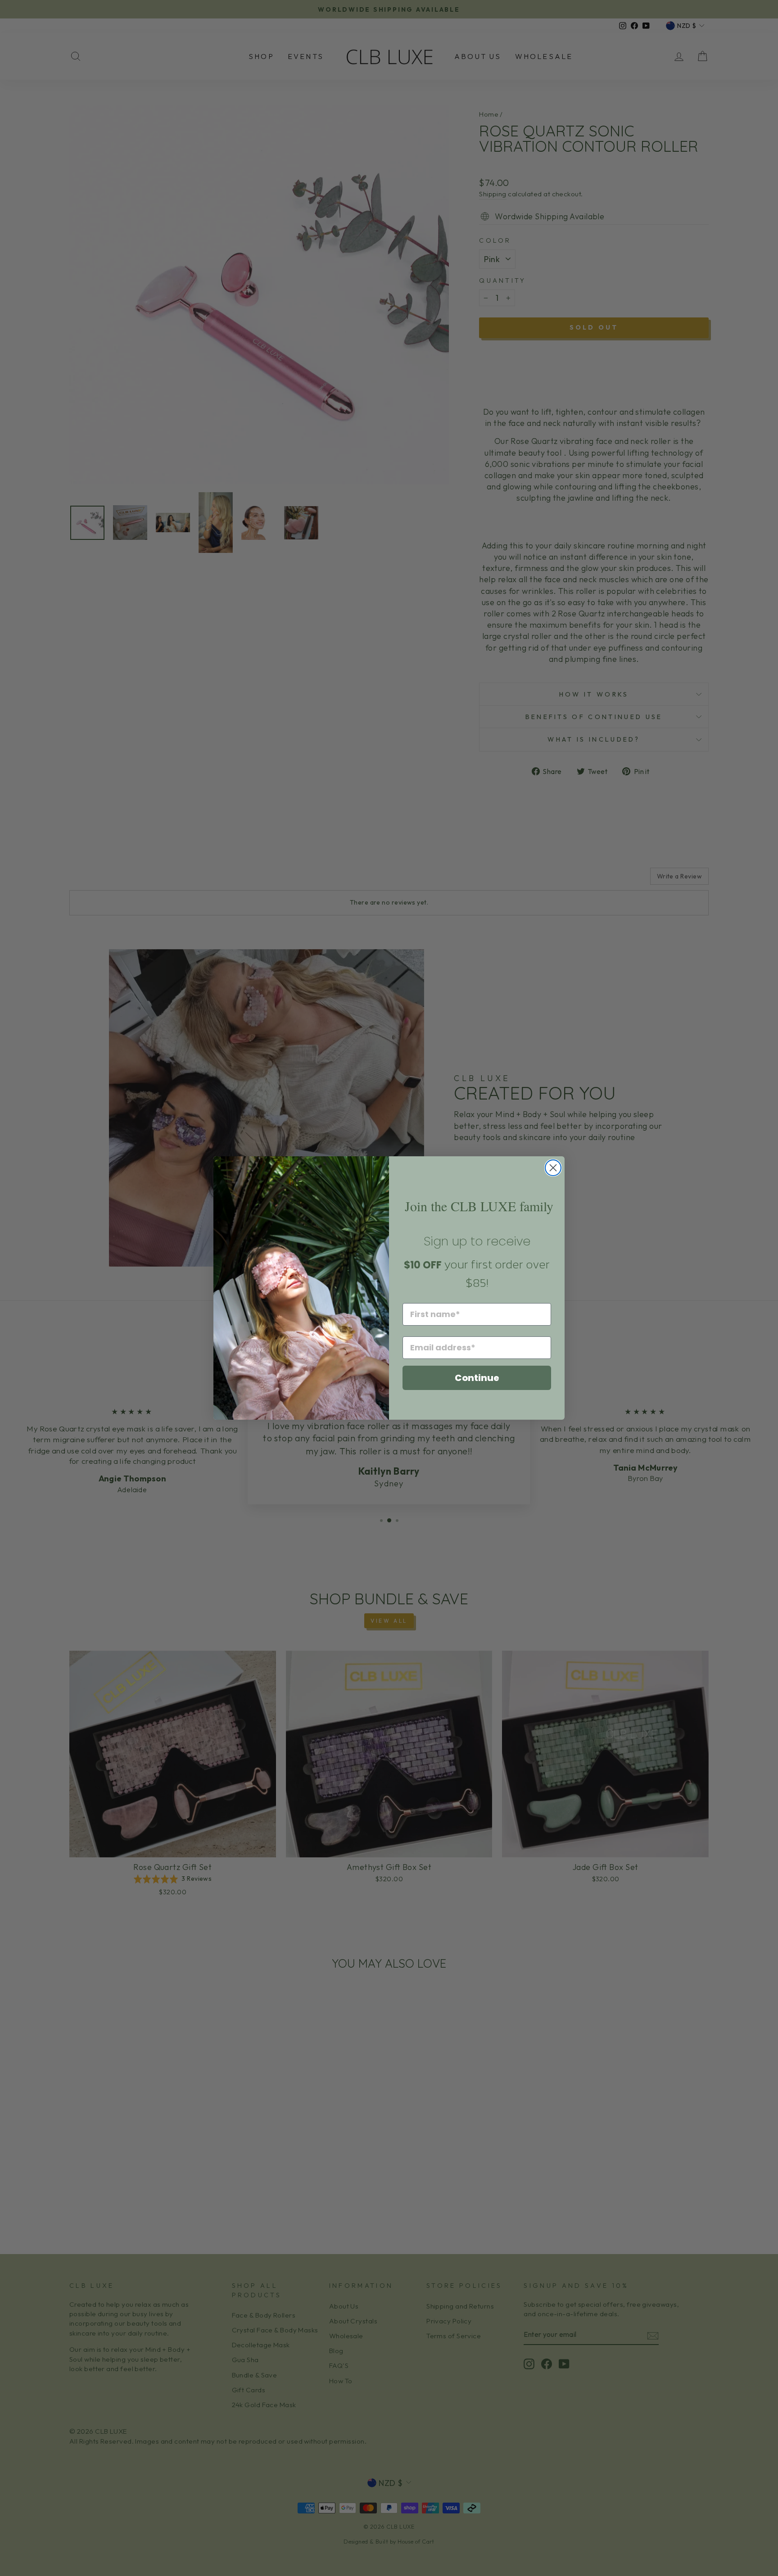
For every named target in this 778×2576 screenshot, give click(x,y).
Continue (477, 1378)
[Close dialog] (553, 1168)
